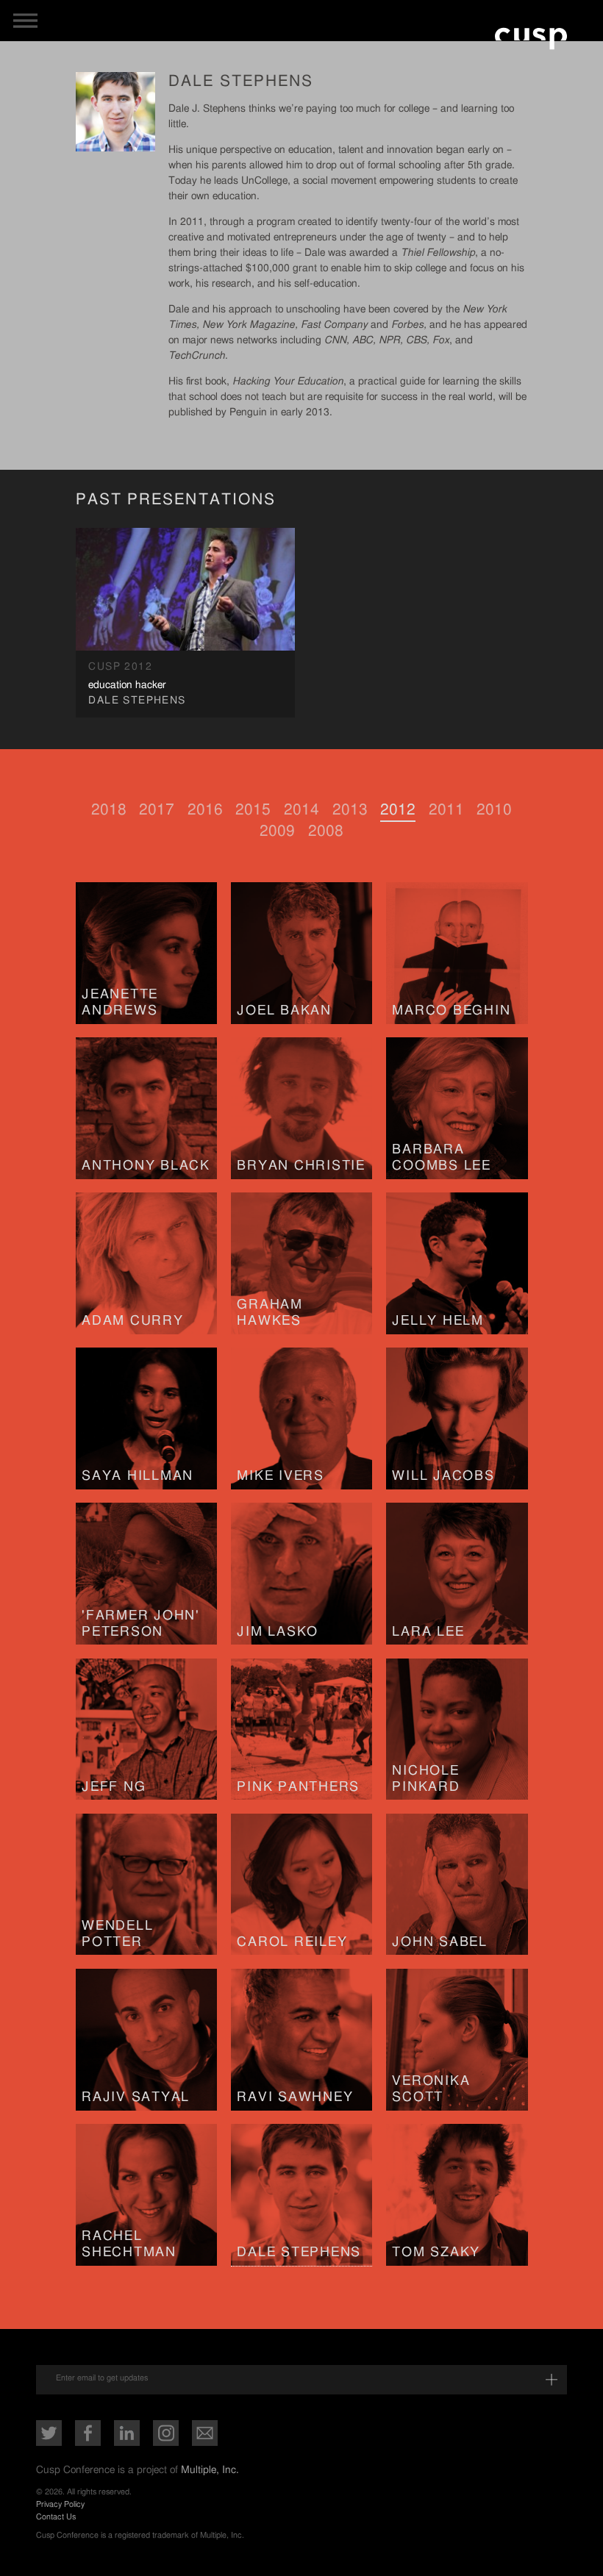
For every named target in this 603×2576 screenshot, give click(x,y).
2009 (277, 831)
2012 (398, 810)
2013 (350, 810)
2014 (301, 810)
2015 (253, 810)
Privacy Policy (60, 2504)
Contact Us (56, 2517)
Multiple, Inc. (210, 2470)
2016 (205, 810)
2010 (494, 810)
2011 (446, 810)
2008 (326, 831)
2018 (109, 810)
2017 (157, 810)
